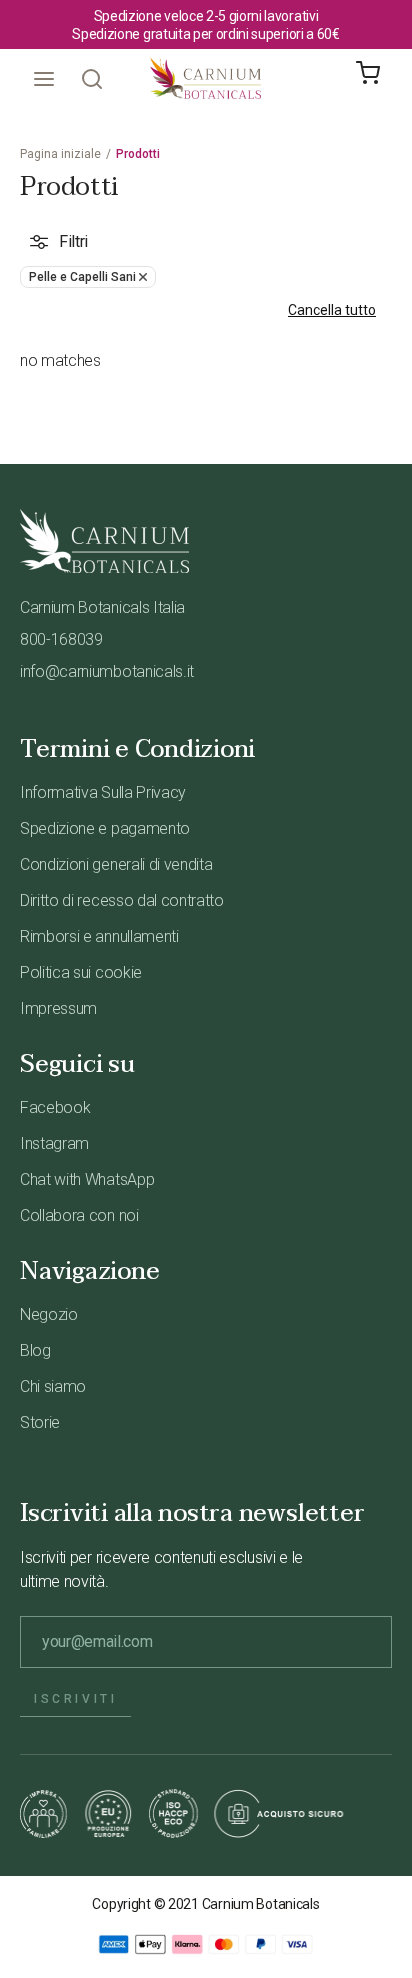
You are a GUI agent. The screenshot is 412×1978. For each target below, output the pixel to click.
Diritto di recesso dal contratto (122, 900)
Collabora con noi (79, 1215)
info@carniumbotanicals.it (107, 671)
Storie (40, 1422)
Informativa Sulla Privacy (103, 792)
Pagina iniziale (60, 154)
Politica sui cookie (81, 972)
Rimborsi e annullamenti (99, 936)
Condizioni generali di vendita (116, 864)
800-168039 (61, 639)
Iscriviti (75, 1699)
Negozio (49, 1314)
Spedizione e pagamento (105, 828)
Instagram (54, 1143)
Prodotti (138, 154)
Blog (35, 1350)
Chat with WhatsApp (87, 1179)
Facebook (55, 1107)
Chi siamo (53, 1386)
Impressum (58, 1008)
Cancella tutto (332, 310)
